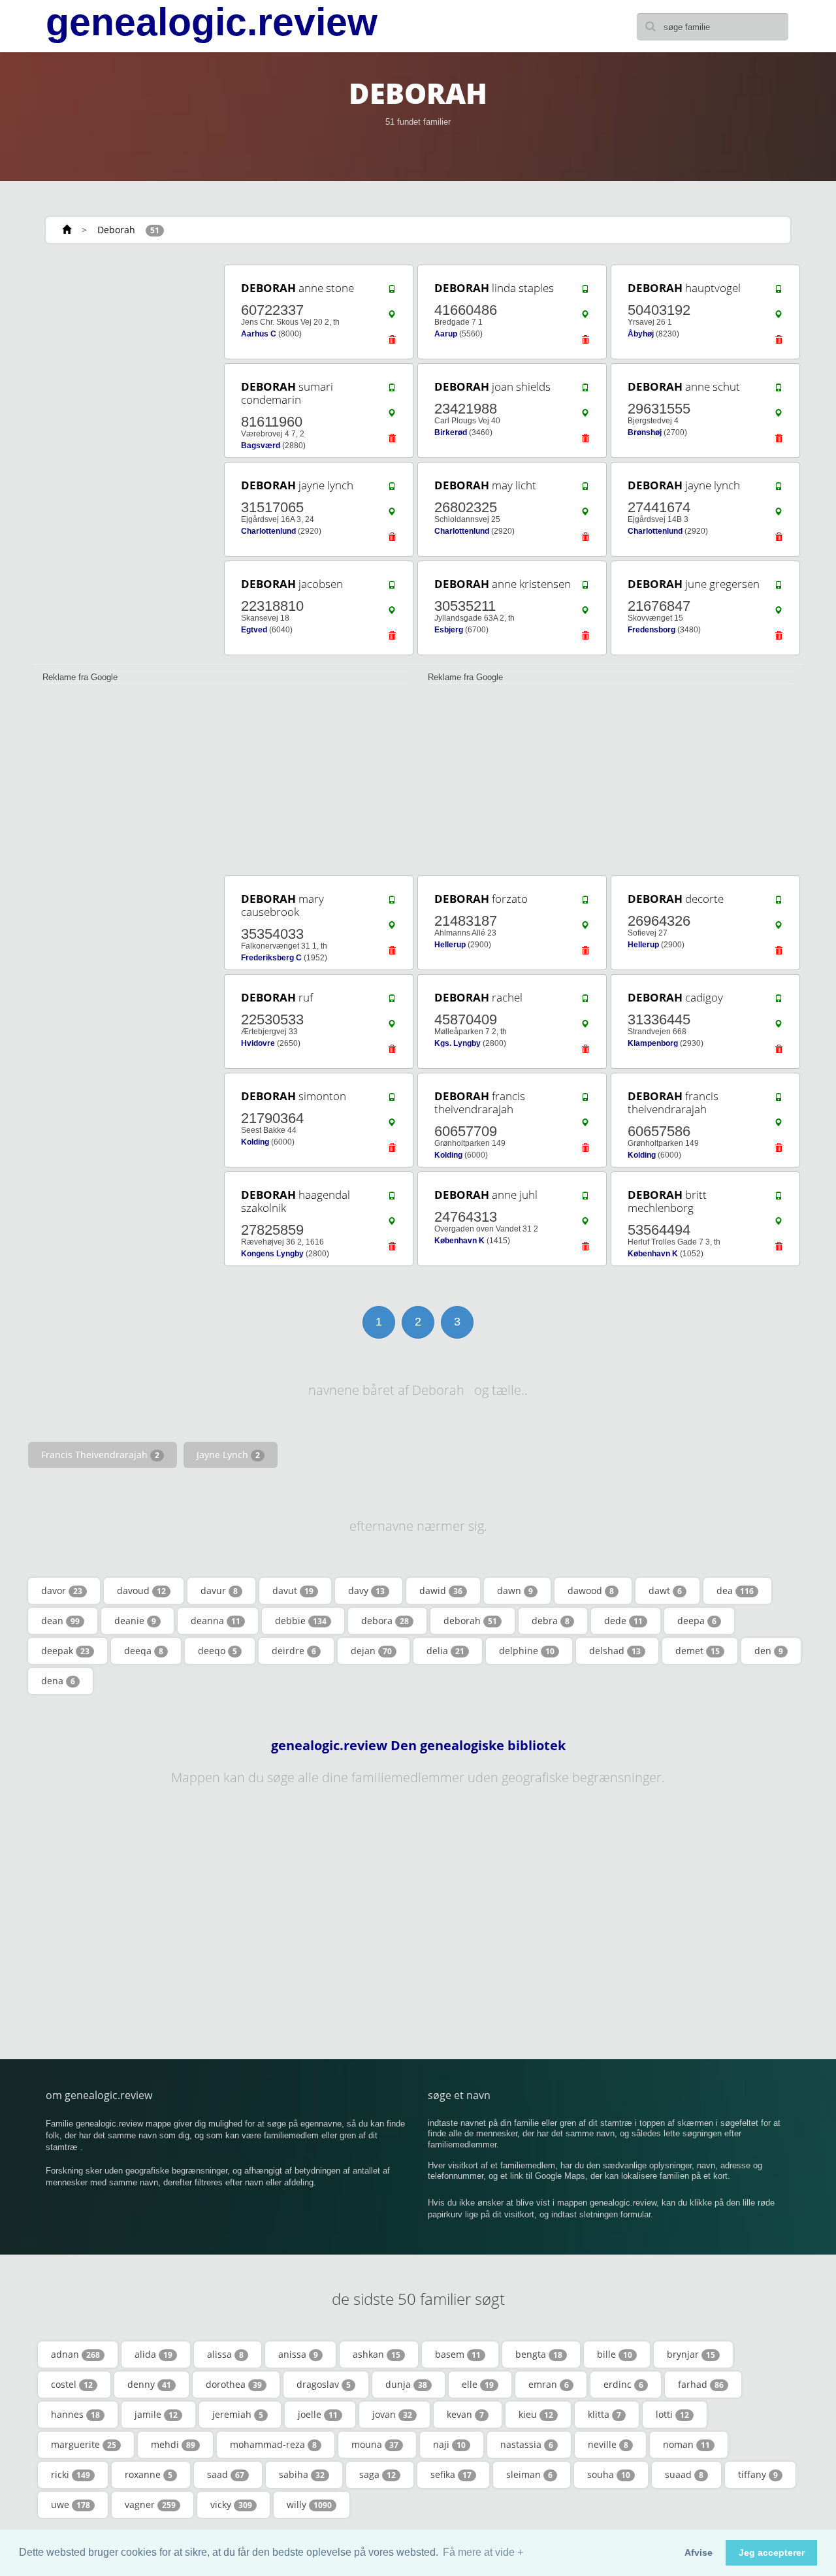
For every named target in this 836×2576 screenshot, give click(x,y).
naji (449, 2444)
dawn (515, 1590)
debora (385, 1621)
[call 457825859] (392, 1199)
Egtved (254, 630)
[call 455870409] (585, 1002)
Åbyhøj (641, 334)
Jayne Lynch (228, 1455)
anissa (298, 2354)
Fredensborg (651, 630)
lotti (672, 2414)
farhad (701, 2384)
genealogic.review (212, 22)
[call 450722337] (392, 292)
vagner (150, 2504)
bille (615, 2354)
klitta (604, 2414)
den (769, 1651)
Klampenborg (653, 1043)
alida (153, 2354)
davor (62, 1590)
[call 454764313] (585, 1199)
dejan (371, 1651)
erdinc (623, 2384)
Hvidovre (258, 1043)
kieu (536, 2414)
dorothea (234, 2384)
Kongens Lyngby (272, 1254)
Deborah (116, 230)
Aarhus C (259, 334)
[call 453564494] (779, 1199)
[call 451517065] (392, 489)
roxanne (149, 2474)
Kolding (255, 1142)
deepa (697, 1621)
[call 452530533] (392, 1002)
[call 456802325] (585, 489)
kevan (465, 2414)
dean (60, 1621)
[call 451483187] (585, 903)
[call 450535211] (585, 588)
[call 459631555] (779, 391)
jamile (156, 2414)
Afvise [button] (699, 2552)
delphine (527, 1651)
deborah (470, 1621)
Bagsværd (261, 446)
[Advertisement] (124, 459)
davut (293, 1590)
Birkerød (451, 432)
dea (735, 1590)
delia (445, 1651)
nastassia (527, 2444)
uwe (71, 2504)
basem (458, 2354)
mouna (375, 2444)
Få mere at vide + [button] (483, 2552)
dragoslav (324, 2384)
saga (378, 2474)
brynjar (691, 2354)
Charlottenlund (268, 531)
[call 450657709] (585, 1100)
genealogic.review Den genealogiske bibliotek (418, 1746)
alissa (225, 2354)
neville (608, 2444)
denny (149, 2384)
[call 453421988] (585, 391)
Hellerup (450, 945)
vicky (231, 2504)
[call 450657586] (779, 1100)
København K (459, 1241)
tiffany (758, 2474)
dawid (441, 1590)
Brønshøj (645, 432)
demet (698, 1651)
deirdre (294, 1651)
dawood (591, 1590)
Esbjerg (449, 630)
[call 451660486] (585, 292)
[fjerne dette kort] (392, 343)
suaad (684, 2474)
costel (72, 2384)
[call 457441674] (779, 489)
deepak (65, 1651)
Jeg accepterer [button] (772, 2552)
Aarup (446, 334)
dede (623, 1621)
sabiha (302, 2474)
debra (551, 1621)
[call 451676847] (779, 588)
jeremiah (238, 2414)
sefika (451, 2474)
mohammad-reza (273, 2444)
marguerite (84, 2444)
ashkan (377, 2354)
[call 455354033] (392, 903)
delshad (615, 1651)
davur (219, 1590)
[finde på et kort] (392, 318)
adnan (75, 2354)
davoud (141, 1590)
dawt (665, 1590)
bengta (539, 2354)
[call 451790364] (392, 1100)
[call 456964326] (779, 903)
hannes (75, 2414)
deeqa (144, 1651)
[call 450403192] (779, 292)
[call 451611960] (392, 391)
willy (309, 2504)
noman (686, 2444)
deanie (135, 1621)
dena (58, 1681)
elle (478, 2384)
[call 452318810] (392, 588)
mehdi (173, 2444)
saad (226, 2474)
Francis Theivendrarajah (100, 1455)
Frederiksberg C (271, 958)
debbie (301, 1621)
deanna (216, 1621)
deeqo (217, 1651)
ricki (71, 2474)
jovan (392, 2414)
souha (609, 2474)
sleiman (529, 2474)
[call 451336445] (779, 1002)
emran (549, 2384)
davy (366, 1590)
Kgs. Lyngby (458, 1043)
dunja (406, 2384)
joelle (318, 2414)
